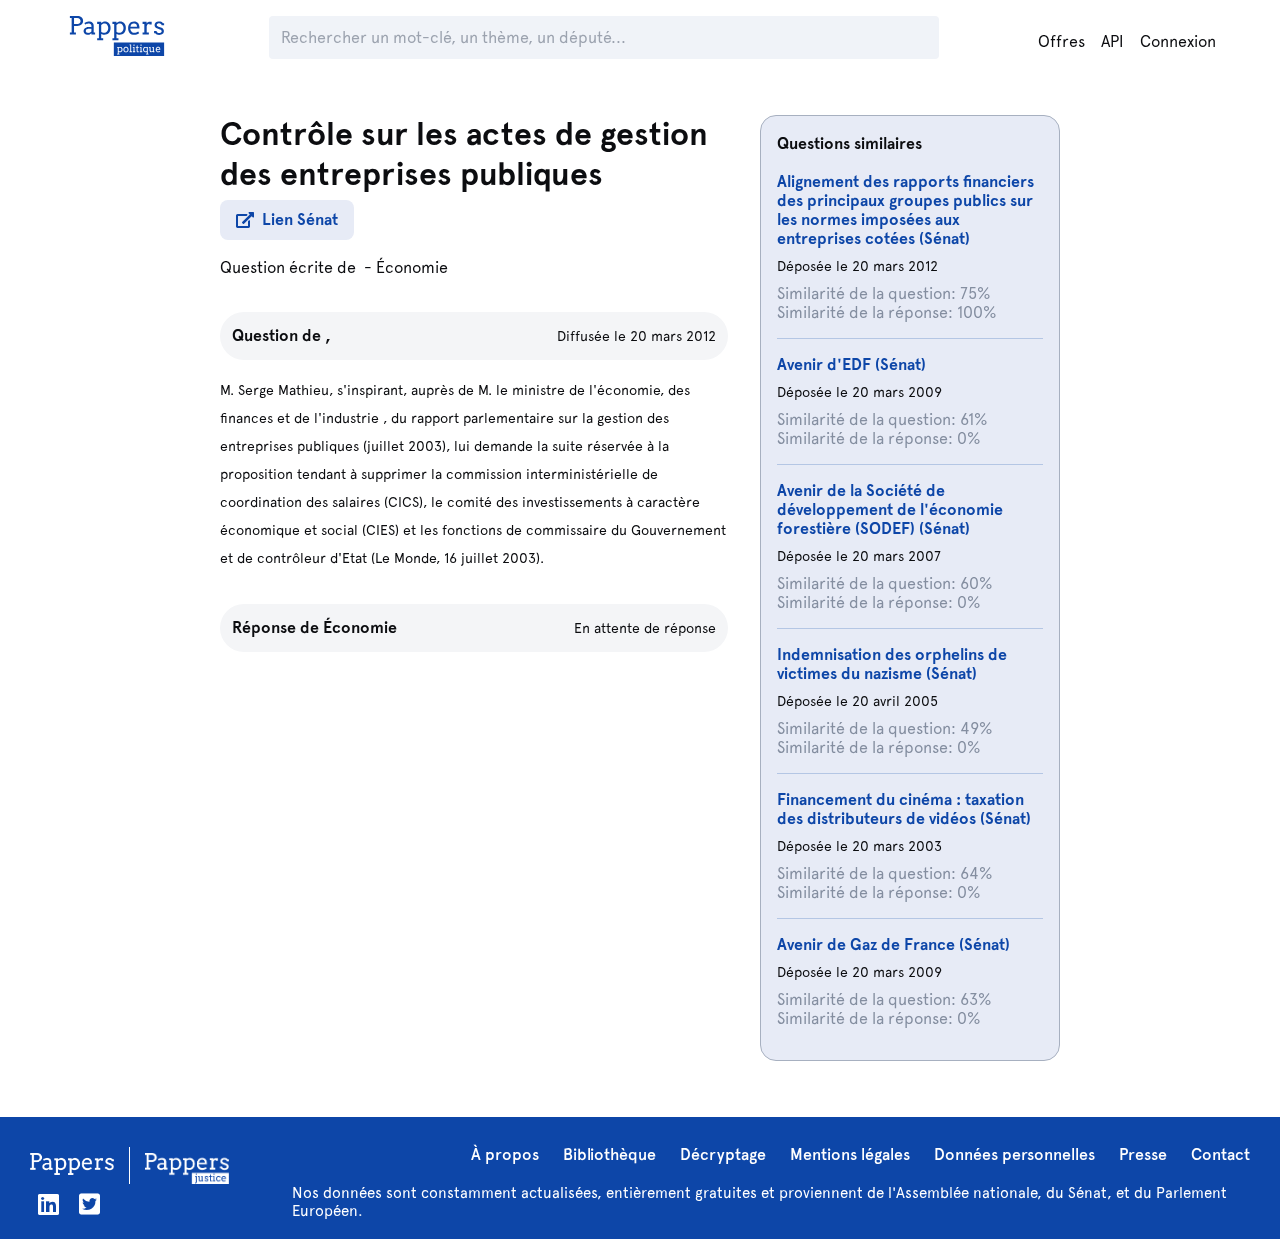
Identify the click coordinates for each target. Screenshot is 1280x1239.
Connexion (1178, 41)
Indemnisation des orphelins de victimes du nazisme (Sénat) (892, 664)
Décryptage (723, 1154)
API (1112, 41)
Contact (1220, 1154)
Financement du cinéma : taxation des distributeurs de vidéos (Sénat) (904, 809)
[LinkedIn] (48, 1204)
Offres (1061, 41)
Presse (1143, 1154)
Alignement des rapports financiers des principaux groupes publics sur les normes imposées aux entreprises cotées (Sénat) (905, 210)
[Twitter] (89, 1204)
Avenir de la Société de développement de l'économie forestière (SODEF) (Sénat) (890, 509)
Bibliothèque (609, 1154)
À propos (505, 1154)
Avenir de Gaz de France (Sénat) (893, 944)
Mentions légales (850, 1154)
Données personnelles (1014, 1154)
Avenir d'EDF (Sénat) (851, 364)
